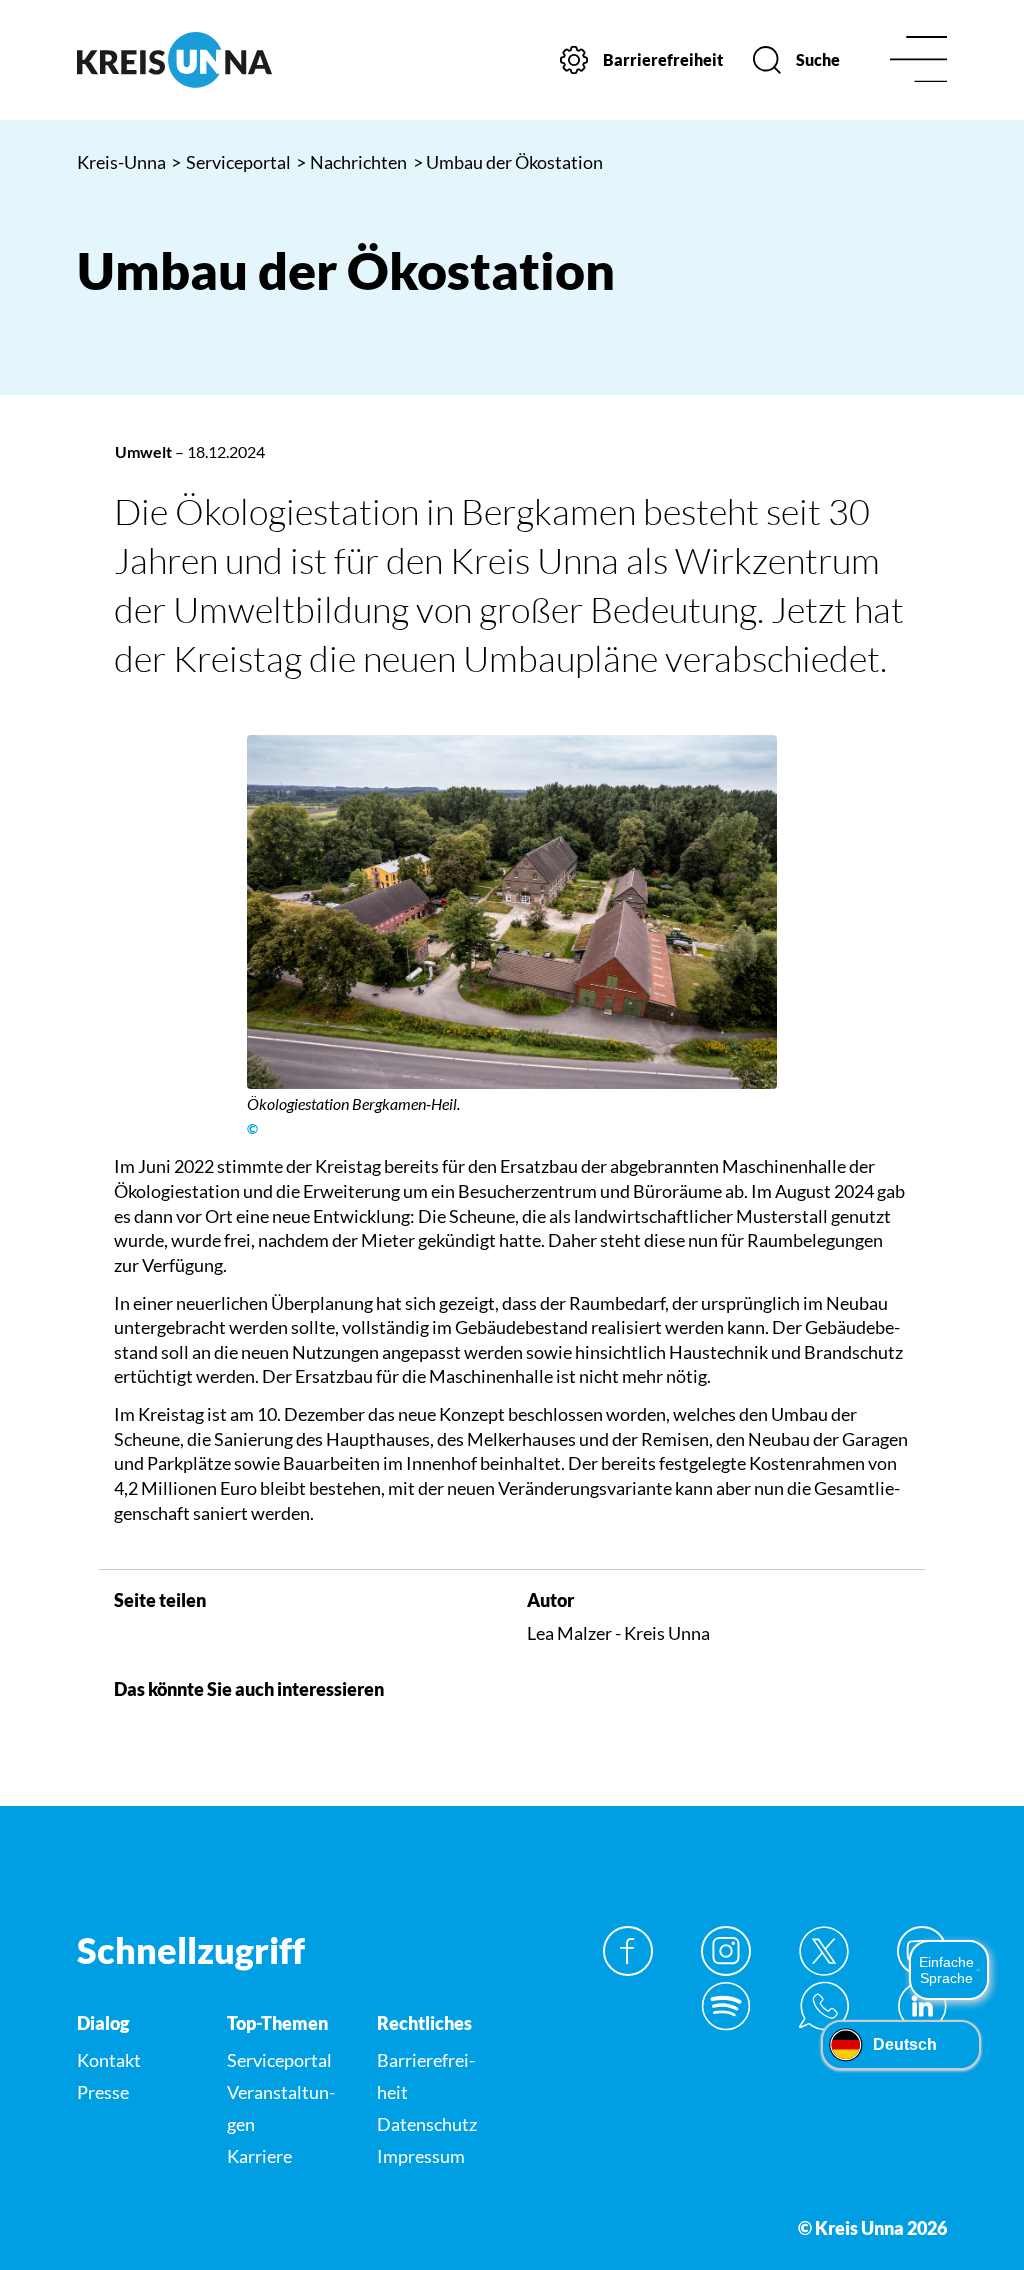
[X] (824, 1951)
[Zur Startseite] (174, 60)
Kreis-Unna (121, 162)
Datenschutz (427, 2124)
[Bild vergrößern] (512, 912)
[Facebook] (628, 1951)
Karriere (259, 2156)
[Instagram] (726, 1951)
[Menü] (918, 60)
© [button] (252, 1129)
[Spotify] (726, 2006)
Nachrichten (352, 162)
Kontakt (109, 2060)
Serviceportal (231, 162)
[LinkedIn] (922, 2006)
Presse (103, 2092)
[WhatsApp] (824, 2006)
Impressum (421, 2156)
